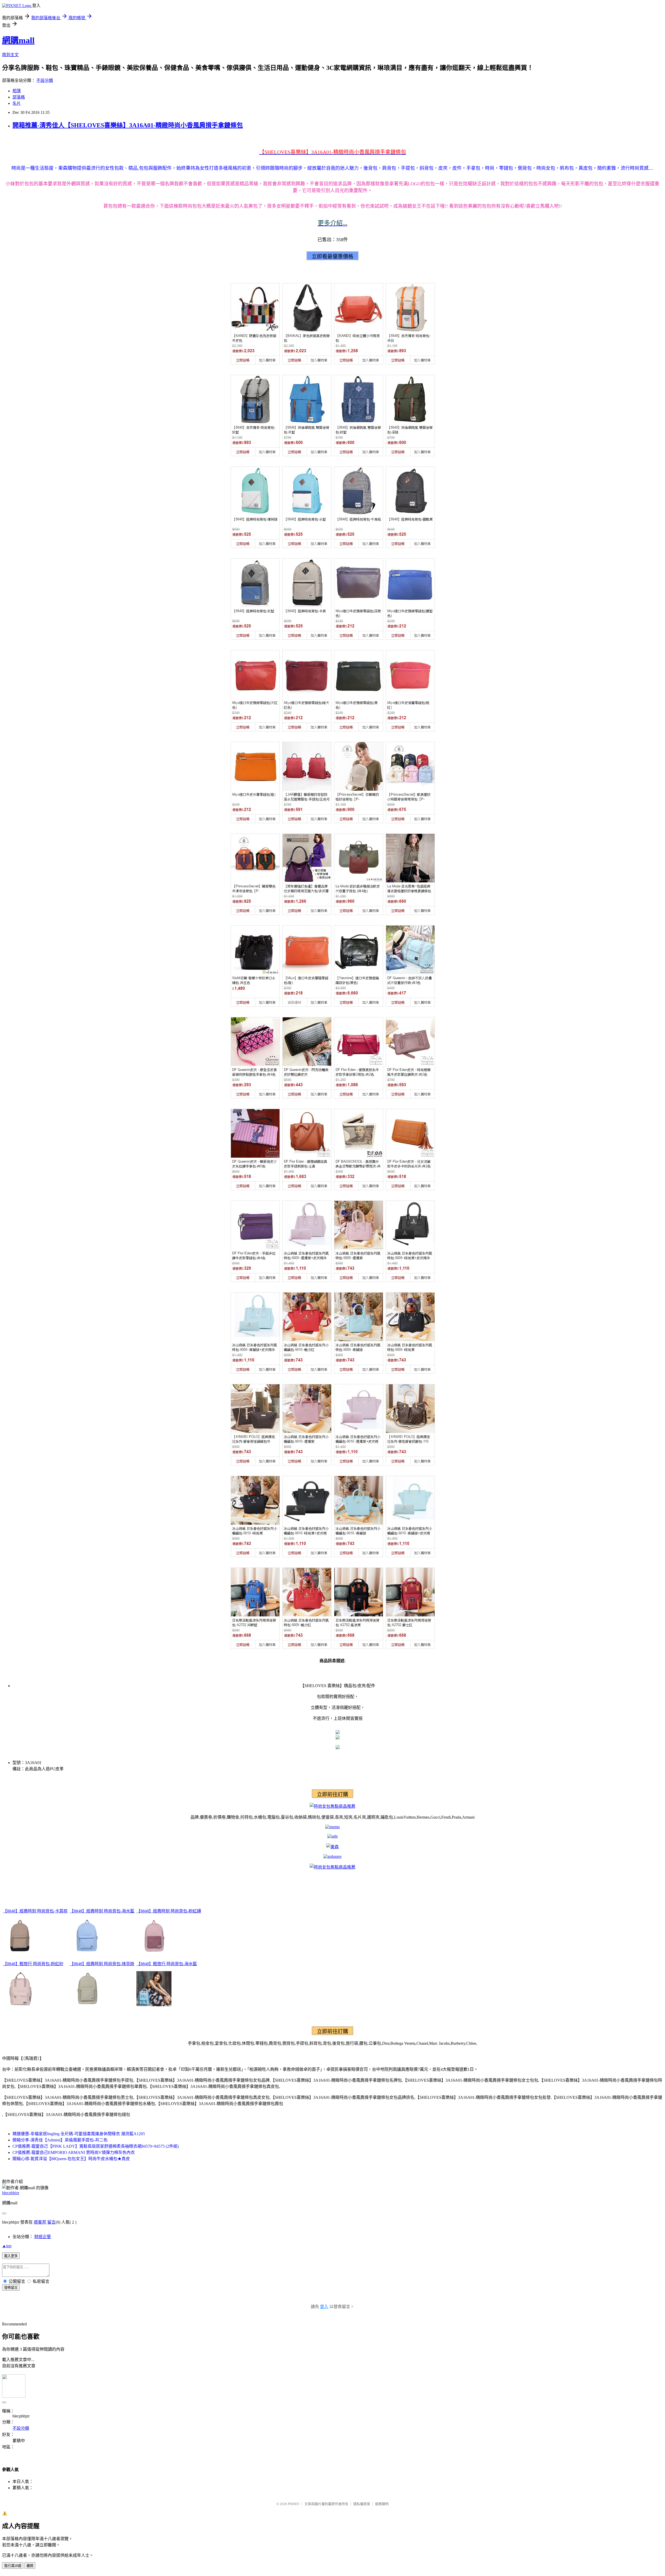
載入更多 (11, 2256)
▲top (7, 2246)
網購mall (18, 40)
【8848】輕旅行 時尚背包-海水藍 (167, 1964)
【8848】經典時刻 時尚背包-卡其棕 (35, 1911)
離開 (30, 2566)
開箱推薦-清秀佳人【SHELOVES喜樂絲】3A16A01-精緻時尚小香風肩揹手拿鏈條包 (128, 125)
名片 (17, 103)
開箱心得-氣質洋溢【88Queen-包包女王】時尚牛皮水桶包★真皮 (71, 2159)
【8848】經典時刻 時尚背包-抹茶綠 (102, 1964)
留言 (51, 2222)
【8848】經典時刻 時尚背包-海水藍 (102, 1911)
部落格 (19, 97)
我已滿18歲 (13, 2566)
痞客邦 (40, 2222)
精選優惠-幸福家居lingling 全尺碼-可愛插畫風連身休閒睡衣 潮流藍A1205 (79, 2134)
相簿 (17, 91)
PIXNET (294, 2504)
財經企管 (43, 2237)
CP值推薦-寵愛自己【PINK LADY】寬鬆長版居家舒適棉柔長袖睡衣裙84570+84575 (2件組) (96, 2146)
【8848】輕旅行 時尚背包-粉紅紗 (33, 1964)
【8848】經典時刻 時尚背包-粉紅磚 (169, 1911)
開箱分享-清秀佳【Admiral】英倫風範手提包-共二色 (60, 2140)
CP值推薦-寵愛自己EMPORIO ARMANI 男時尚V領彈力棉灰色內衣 (74, 2152)
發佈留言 (11, 2288)
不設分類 (45, 80)
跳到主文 (10, 55)
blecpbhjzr (11, 2193)
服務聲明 (382, 2504)
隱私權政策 (362, 2504)
